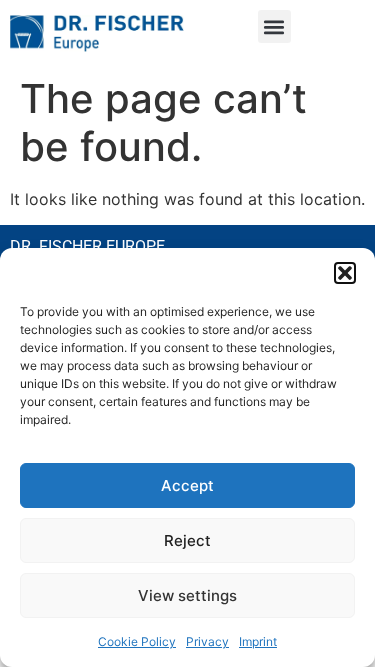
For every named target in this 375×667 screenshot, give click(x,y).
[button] (345, 273)
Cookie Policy (137, 641)
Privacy (207, 641)
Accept (187, 485)
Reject (187, 540)
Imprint (258, 641)
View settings (187, 595)
